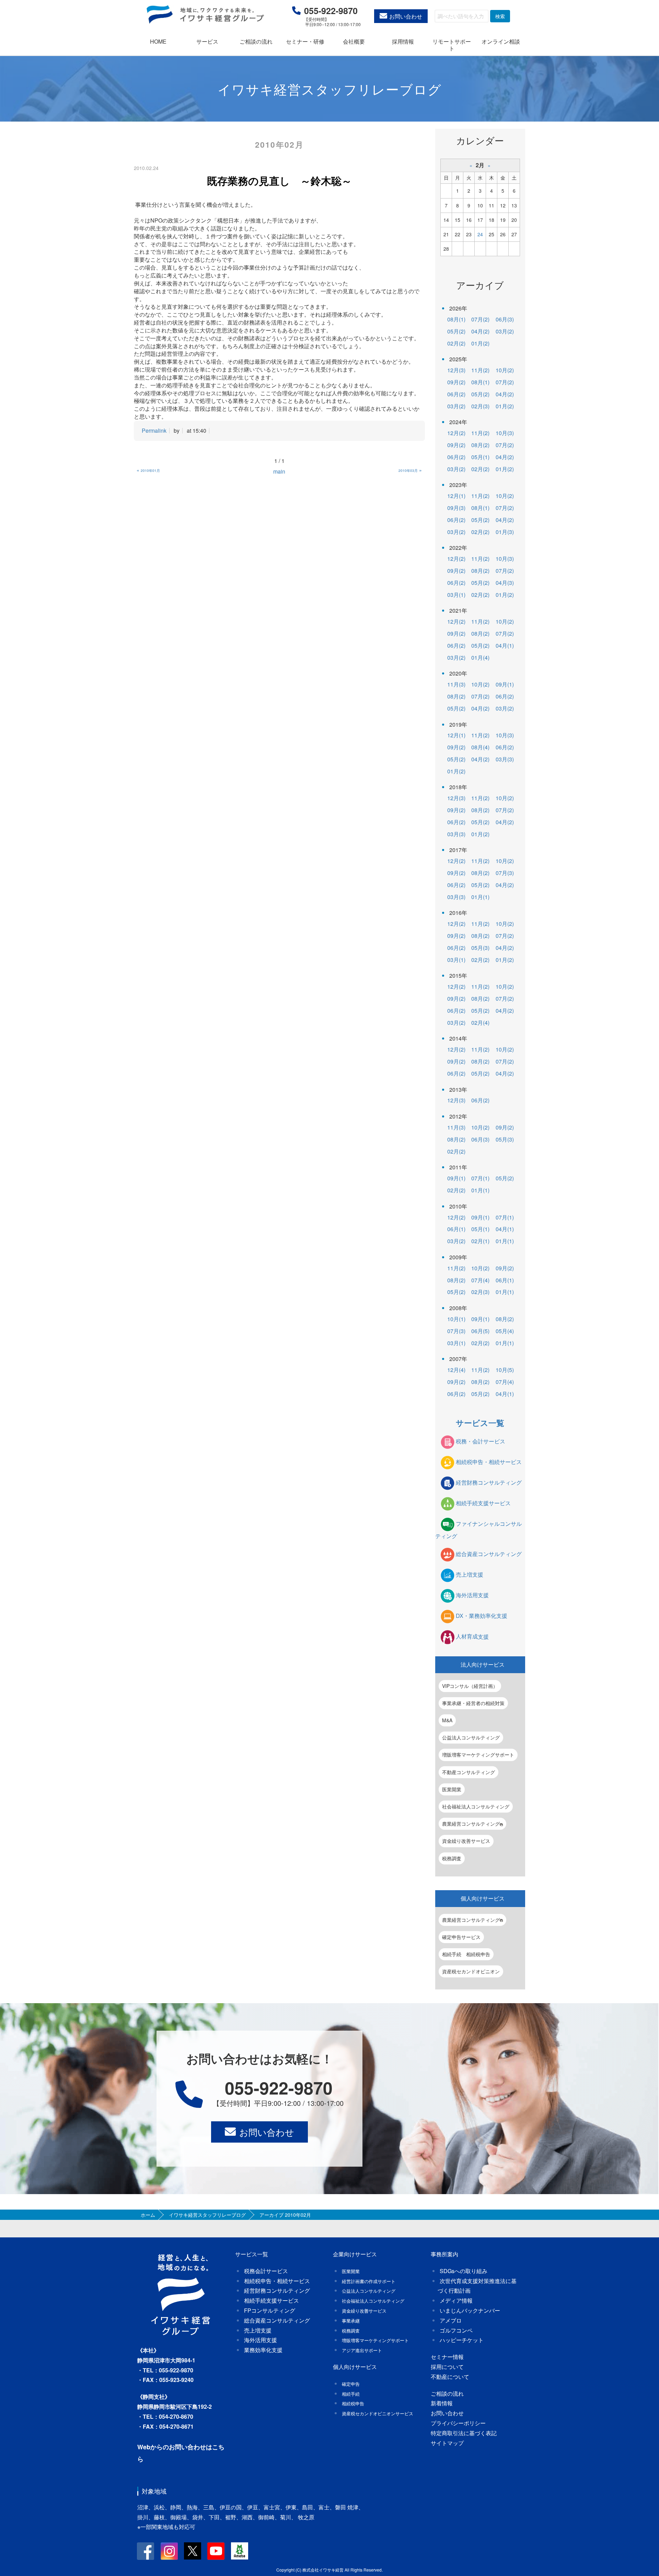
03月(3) (505, 759)
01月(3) (505, 532)
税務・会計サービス (481, 1441)
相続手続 (351, 2394)
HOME (158, 41)
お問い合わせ (406, 16)
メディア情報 (456, 2300)
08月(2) (480, 445)
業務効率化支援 (263, 2350)
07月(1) (480, 1178)
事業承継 (351, 2321)
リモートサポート (452, 45)
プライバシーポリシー (458, 2423)
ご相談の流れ (256, 41)
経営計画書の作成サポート (369, 2281)
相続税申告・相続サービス (489, 1462)
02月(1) (480, 1241)
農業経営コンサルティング (471, 1824)
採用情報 (403, 41)
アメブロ (451, 2320)
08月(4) (480, 747)
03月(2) (505, 331)
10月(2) (505, 370)
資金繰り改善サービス (466, 1841)
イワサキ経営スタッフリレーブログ (207, 2215)
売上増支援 (470, 1575)
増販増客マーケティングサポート (478, 1755)
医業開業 (452, 1789)
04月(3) (505, 583)
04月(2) (480, 331)
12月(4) (456, 1370)
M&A (447, 1720)
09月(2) (456, 382)
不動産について (450, 2377)
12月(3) (456, 370)
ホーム (148, 2215)
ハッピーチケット (462, 2340)
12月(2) (456, 433)
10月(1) (456, 1319)
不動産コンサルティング (469, 1772)
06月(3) (505, 319)
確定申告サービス (461, 1937)
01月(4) (480, 657)
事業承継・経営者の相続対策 (473, 1703)
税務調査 (452, 1858)
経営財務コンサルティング (489, 1482)
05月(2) (456, 331)
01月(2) (480, 343)
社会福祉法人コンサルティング (476, 1806)
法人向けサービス (483, 1664)
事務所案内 (444, 2254)
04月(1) (505, 645)
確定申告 (351, 2384)
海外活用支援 (472, 1595)
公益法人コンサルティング (471, 1737)
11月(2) (480, 370)
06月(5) (480, 1331)
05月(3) (480, 948)
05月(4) (505, 1331)
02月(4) (480, 1023)
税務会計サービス (266, 2271)
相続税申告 (353, 2403)
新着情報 (442, 2403)
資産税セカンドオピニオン (471, 1971)
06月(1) (456, 1229)
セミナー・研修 (305, 41)
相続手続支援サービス (483, 1503)
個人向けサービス (483, 1898)
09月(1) (505, 684)
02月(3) (480, 406)
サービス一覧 (480, 1423)
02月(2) (456, 343)
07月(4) (480, 1280)
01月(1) (480, 897)
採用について (447, 2367)
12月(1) (456, 496)
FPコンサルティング (270, 2310)
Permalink (154, 430)
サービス (207, 41)
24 (480, 234)
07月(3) (505, 873)
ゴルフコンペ (456, 2330)
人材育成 (472, 1637)
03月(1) (456, 595)
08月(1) (456, 319)
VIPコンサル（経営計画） (470, 1686)
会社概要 (354, 41)
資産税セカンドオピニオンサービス (378, 2413)
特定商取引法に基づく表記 (464, 2433)
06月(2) (456, 394)
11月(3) (456, 684)
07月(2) (480, 319)
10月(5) (505, 1370)
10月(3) (505, 433)
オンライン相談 (501, 41)
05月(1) (480, 457)
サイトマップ (447, 2443)
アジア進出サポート (362, 2350)
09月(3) (456, 508)
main (279, 471)
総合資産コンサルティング (489, 1554)
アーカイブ (480, 285)
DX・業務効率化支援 (482, 1616)
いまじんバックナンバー (470, 2310)
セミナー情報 (447, 2357)
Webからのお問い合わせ (172, 2447)
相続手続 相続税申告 (466, 1954)
